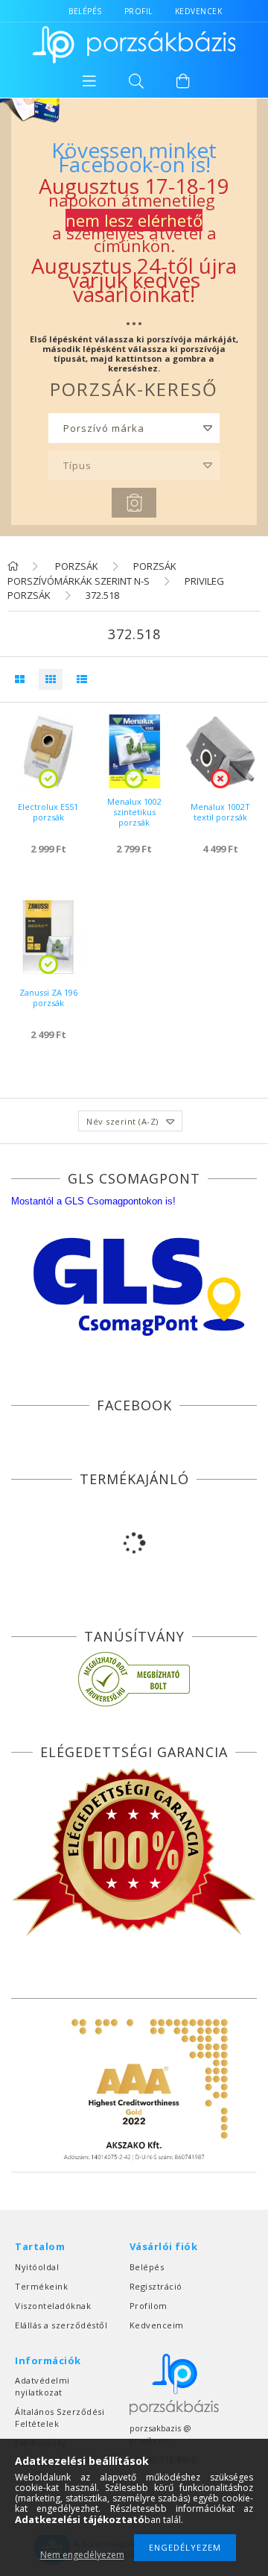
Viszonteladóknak (53, 2306)
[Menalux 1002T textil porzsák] (220, 751)
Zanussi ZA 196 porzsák (48, 998)
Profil (138, 11)
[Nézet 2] (47, 679)
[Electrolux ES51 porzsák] (48, 751)
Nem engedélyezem (82, 2555)
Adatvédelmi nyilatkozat (42, 2386)
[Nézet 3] (78, 679)
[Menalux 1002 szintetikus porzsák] (134, 751)
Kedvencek (199, 11)
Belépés (85, 11)
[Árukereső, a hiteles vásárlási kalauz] (134, 1679)
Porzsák (76, 566)
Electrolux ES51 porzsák (48, 812)
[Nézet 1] (19, 679)
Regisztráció (156, 2286)
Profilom (149, 2306)
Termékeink (41, 2286)
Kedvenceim (157, 2325)
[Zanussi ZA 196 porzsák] (48, 937)
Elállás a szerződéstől (61, 2325)
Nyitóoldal (37, 2267)
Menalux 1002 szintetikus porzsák (134, 812)
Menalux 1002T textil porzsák (220, 812)
